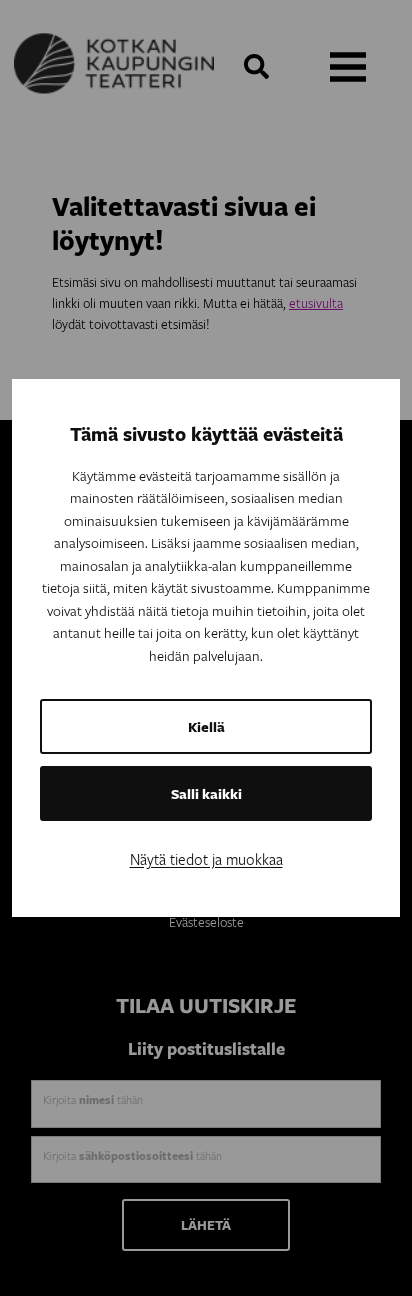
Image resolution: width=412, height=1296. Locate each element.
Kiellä (206, 726)
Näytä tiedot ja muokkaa (206, 859)
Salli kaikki (206, 793)
